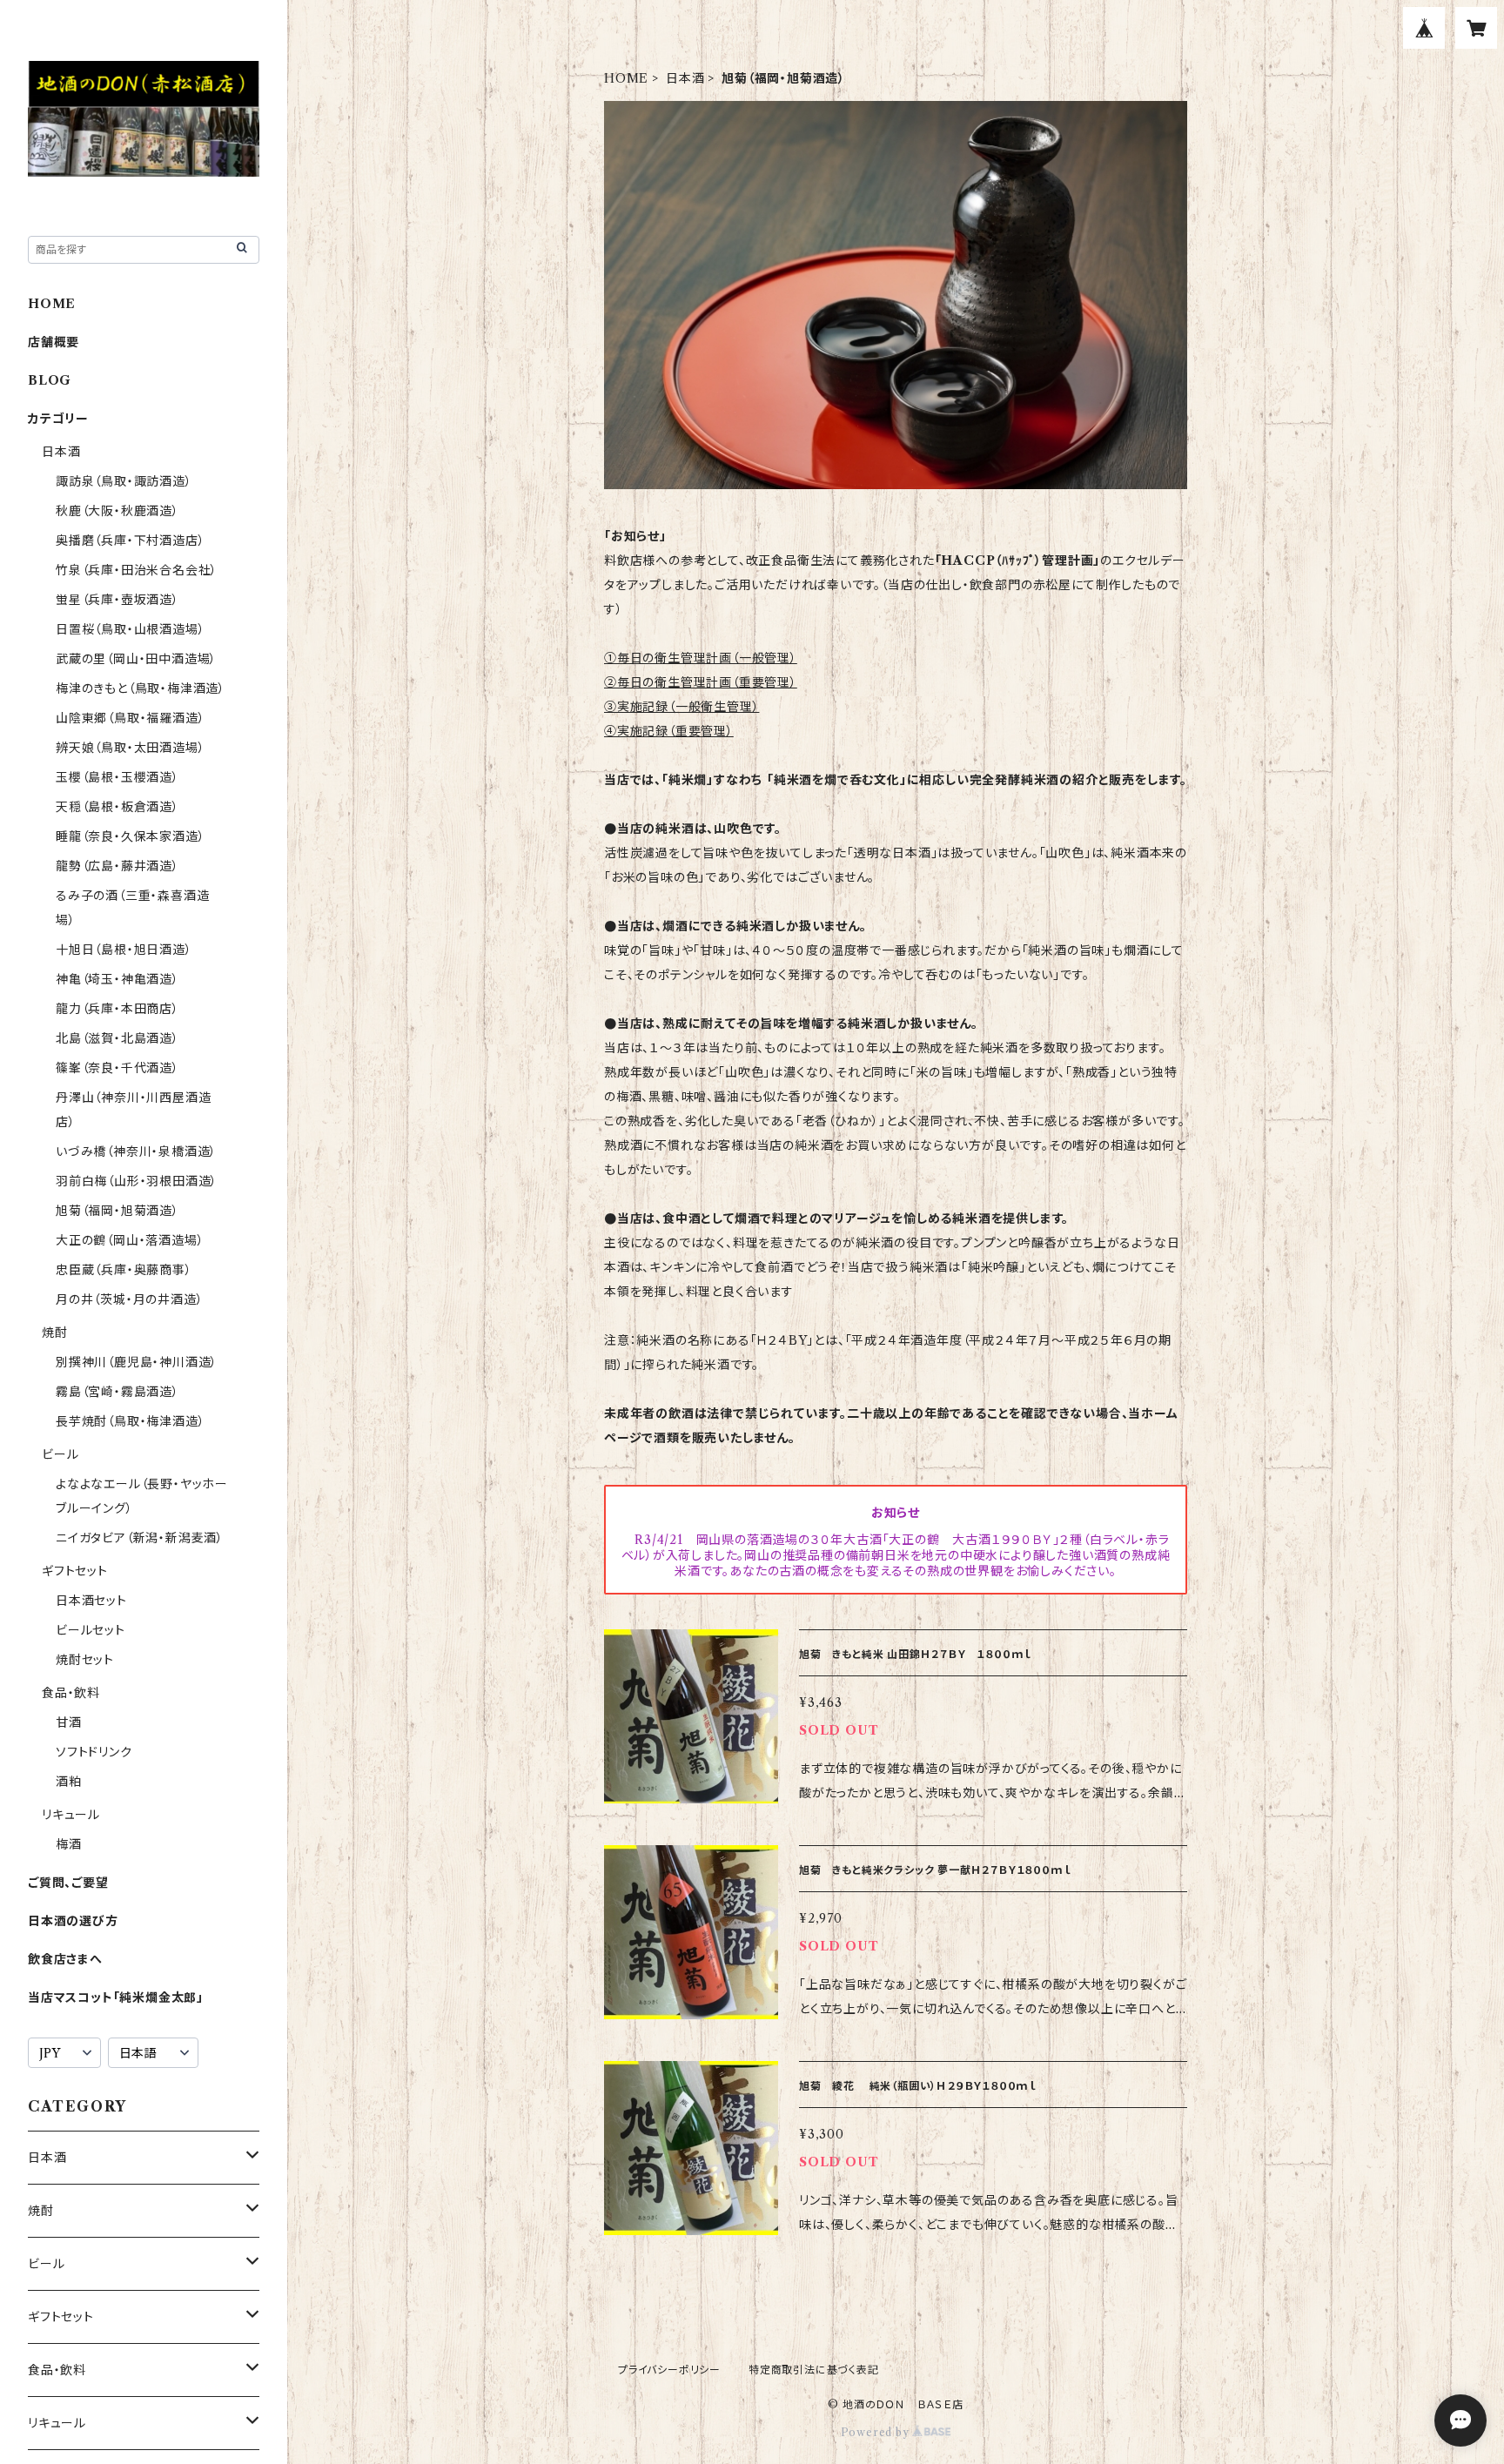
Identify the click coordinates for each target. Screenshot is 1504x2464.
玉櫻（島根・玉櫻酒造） (117, 777)
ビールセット (91, 1630)
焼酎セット (85, 1660)
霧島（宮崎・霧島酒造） (117, 1392)
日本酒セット (91, 1601)
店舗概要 (54, 342)
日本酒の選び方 (73, 1921)
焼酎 (55, 1333)
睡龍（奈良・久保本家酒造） (130, 836)
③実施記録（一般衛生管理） (681, 707)
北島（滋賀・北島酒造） (117, 1038)
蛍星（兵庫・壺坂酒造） (117, 600)
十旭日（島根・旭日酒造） (124, 950)
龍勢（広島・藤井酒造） (117, 866)
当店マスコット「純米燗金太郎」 (116, 1997)
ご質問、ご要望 (68, 1883)
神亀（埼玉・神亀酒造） (117, 979)
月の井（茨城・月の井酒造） (129, 1299)
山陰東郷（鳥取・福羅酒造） (130, 718)
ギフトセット (75, 1571)
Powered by (877, 2432)
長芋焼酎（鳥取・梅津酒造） (130, 1421)
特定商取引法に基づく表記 (814, 2370)
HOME (626, 78)
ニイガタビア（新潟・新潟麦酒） (140, 1538)
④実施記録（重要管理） (669, 731)
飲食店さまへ (65, 1959)
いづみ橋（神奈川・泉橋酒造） (136, 1151)
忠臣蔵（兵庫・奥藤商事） (124, 1270)
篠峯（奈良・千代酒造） (117, 1068)
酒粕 (69, 1782)
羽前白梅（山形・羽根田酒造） (137, 1181)
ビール (60, 1454)
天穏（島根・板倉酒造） (117, 807)
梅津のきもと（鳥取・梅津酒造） (141, 688)
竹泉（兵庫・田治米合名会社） (137, 570)
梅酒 (69, 1844)
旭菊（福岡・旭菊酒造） (117, 1211)
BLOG (50, 380)
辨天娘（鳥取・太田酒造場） (130, 748)
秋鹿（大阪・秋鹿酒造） (117, 511)
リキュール (71, 1815)
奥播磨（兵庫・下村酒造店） (130, 540)
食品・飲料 (71, 1693)
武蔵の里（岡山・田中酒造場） (136, 659)
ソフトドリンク (94, 1752)
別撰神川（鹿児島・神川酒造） (137, 1362)
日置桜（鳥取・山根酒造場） (130, 629)
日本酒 (685, 78)
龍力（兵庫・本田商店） (117, 1009)
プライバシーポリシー (669, 2370)
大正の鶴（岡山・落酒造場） (130, 1240)
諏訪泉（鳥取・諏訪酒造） (124, 481)
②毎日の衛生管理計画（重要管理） (701, 682)
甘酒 (69, 1722)
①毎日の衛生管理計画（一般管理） (701, 658)
